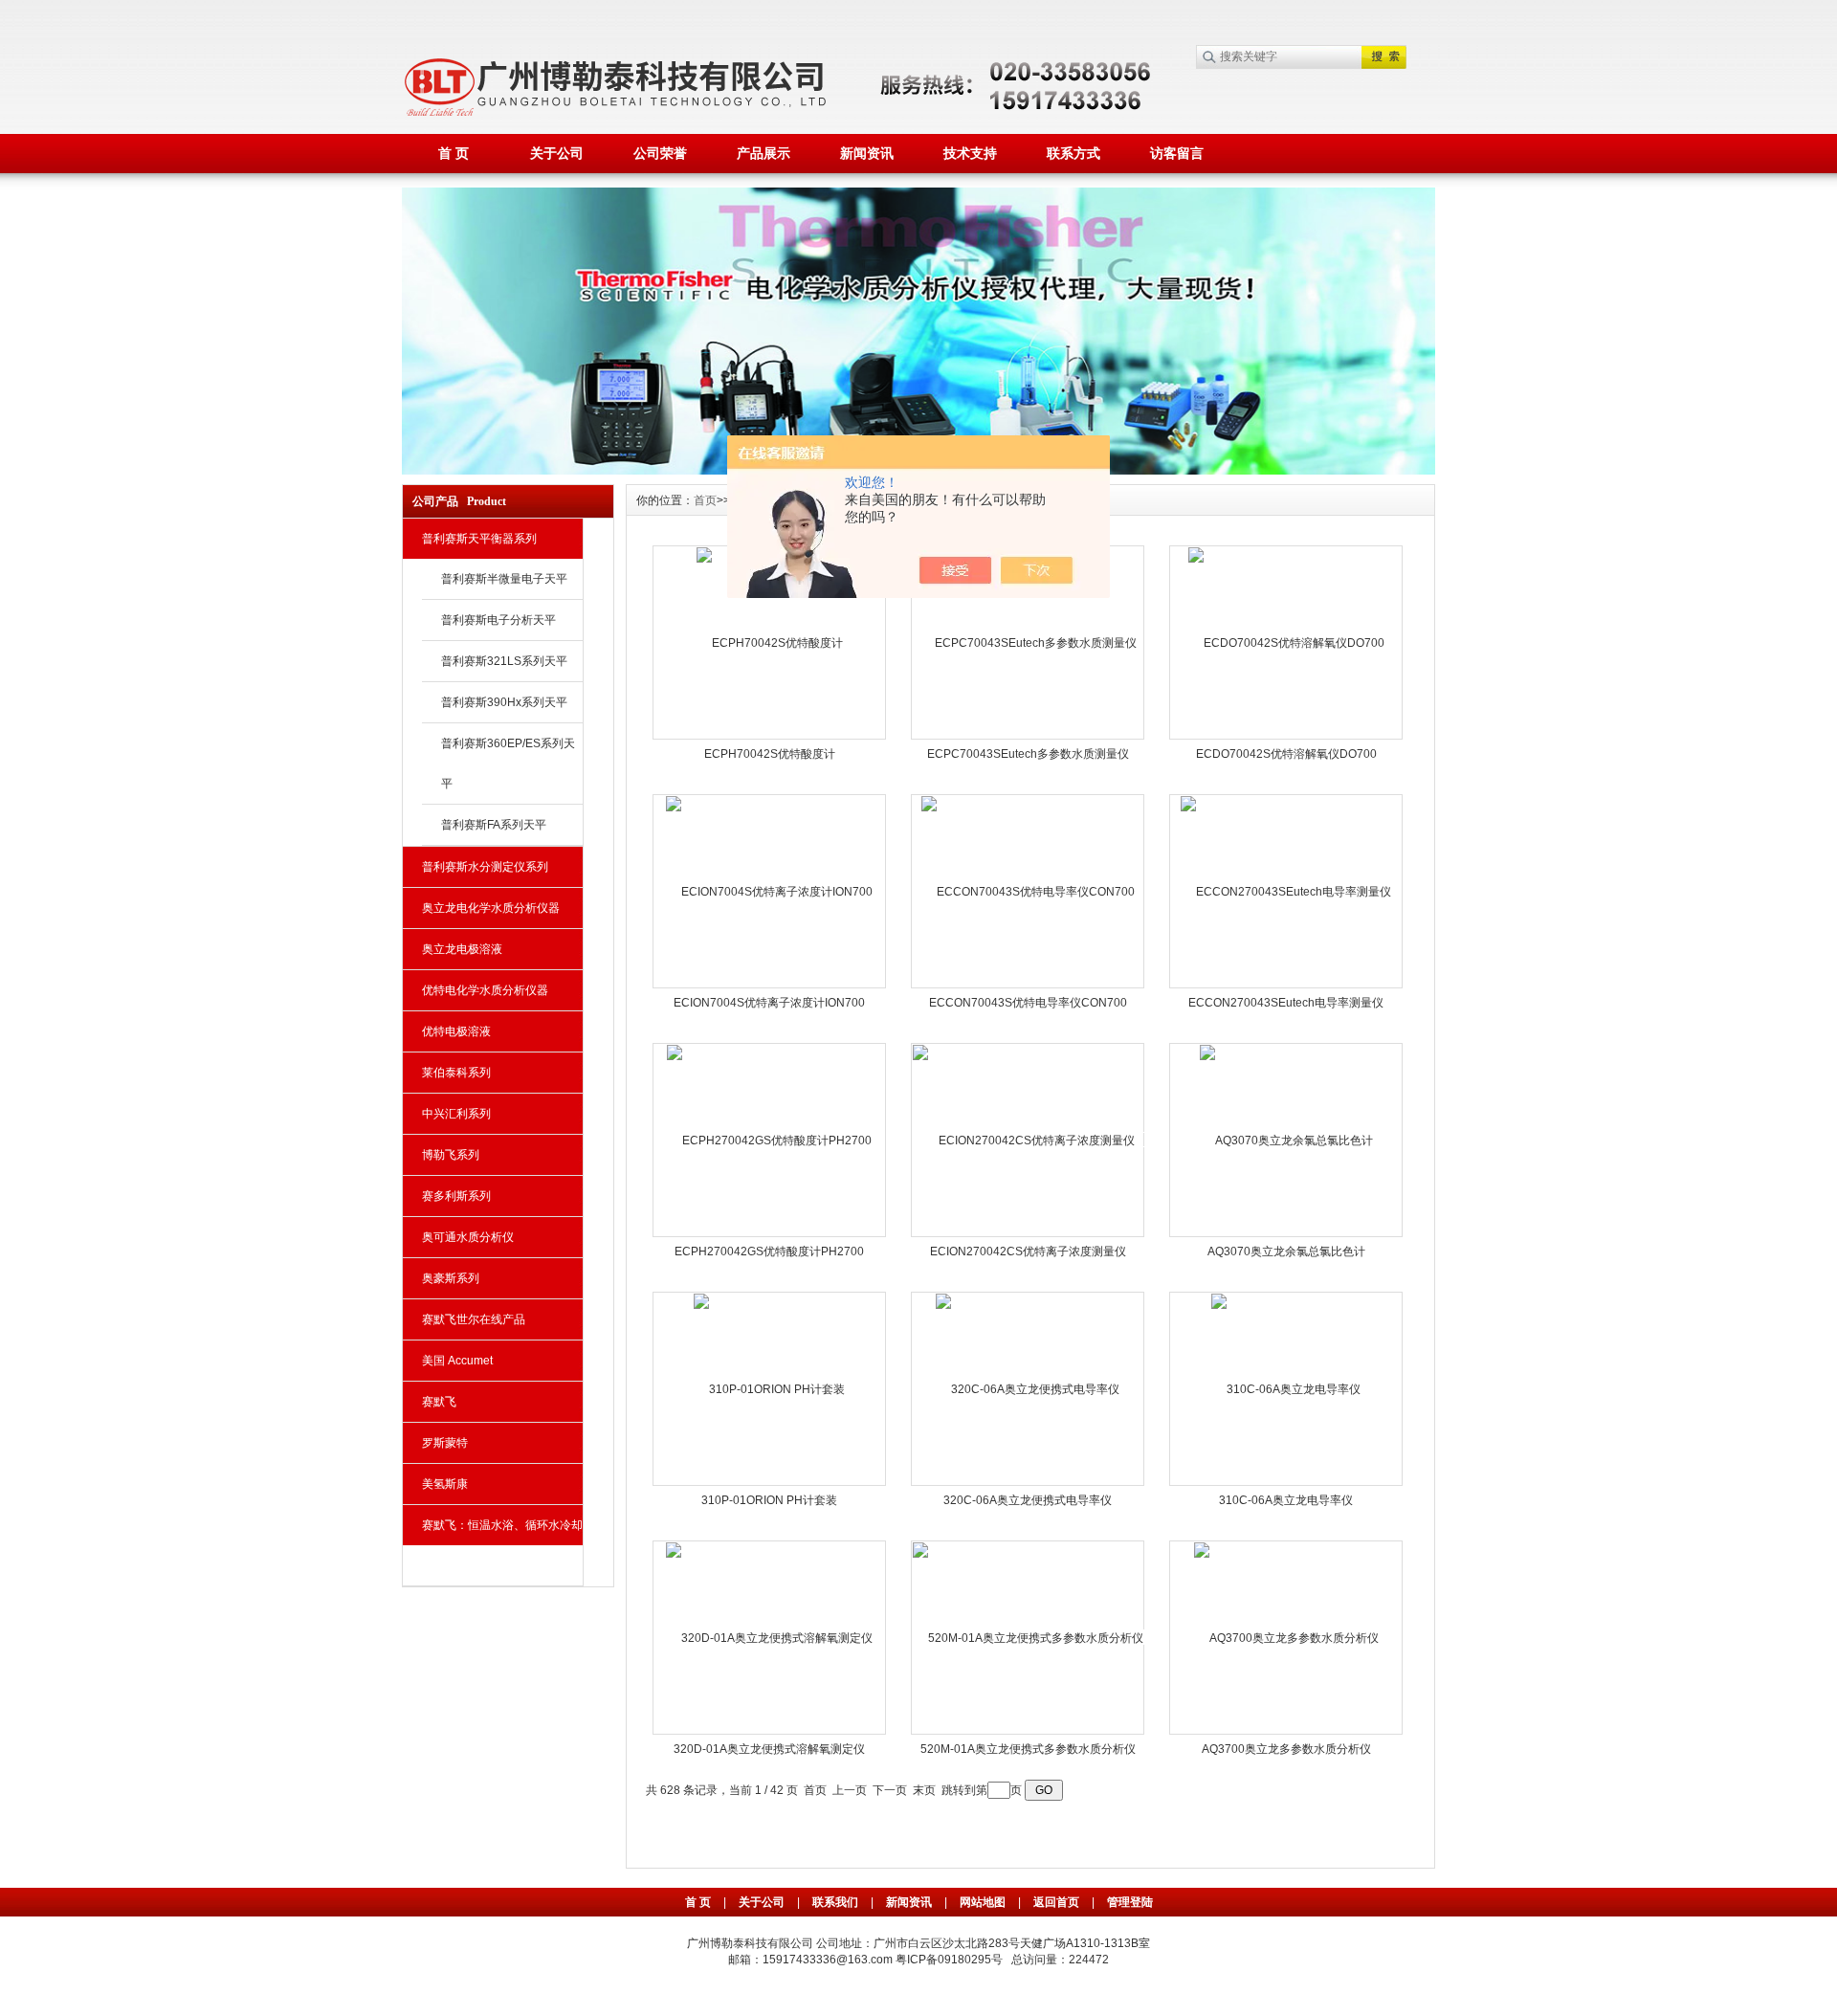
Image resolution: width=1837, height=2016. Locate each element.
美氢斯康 (445, 1484)
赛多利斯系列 (456, 1196)
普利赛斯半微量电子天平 (504, 579)
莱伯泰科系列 (456, 1073)
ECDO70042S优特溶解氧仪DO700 (1286, 754)
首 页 (454, 153)
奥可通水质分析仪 (468, 1237)
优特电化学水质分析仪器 (485, 990)
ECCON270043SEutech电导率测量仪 (1286, 1003)
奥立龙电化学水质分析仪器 (491, 908)
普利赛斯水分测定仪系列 (485, 867)
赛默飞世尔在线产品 (474, 1319)
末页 (924, 1790)
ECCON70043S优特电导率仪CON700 (1028, 1003)
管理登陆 (1130, 1902)
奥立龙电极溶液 (462, 949)
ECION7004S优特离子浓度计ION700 (769, 1003)
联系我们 (835, 1902)
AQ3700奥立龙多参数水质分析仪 (1286, 1749)
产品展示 (764, 153)
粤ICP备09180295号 (949, 1960)
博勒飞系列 (451, 1155)
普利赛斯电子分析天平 (498, 620)
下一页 (890, 1790)
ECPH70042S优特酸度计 (770, 754)
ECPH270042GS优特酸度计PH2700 (769, 1252)
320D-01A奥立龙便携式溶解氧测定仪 (769, 1749)
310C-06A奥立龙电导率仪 (1286, 1500)
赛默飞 (439, 1402)
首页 (705, 500)
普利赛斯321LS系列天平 (504, 661)
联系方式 (1073, 153)
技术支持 (970, 153)
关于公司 (557, 153)
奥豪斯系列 (451, 1278)
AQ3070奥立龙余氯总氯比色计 (1286, 1252)
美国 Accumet (457, 1361)
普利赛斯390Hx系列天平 (504, 702)
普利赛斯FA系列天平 (494, 825)
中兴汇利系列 (456, 1114)
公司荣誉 (660, 153)
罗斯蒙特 (445, 1443)
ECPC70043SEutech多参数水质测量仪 (1028, 754)
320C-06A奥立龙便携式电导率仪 (1028, 1500)
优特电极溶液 (456, 1031)
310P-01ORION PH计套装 (769, 1500)
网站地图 (983, 1902)
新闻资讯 (867, 153)
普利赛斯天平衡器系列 (479, 539)
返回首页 (1058, 1902)
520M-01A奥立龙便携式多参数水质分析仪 (1028, 1749)
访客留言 (1177, 153)
